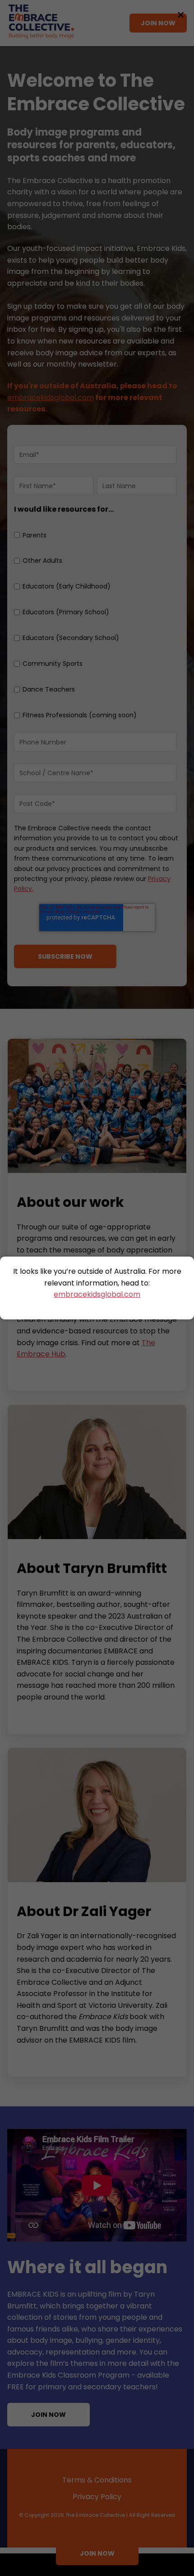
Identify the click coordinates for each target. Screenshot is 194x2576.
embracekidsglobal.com (97, 1294)
